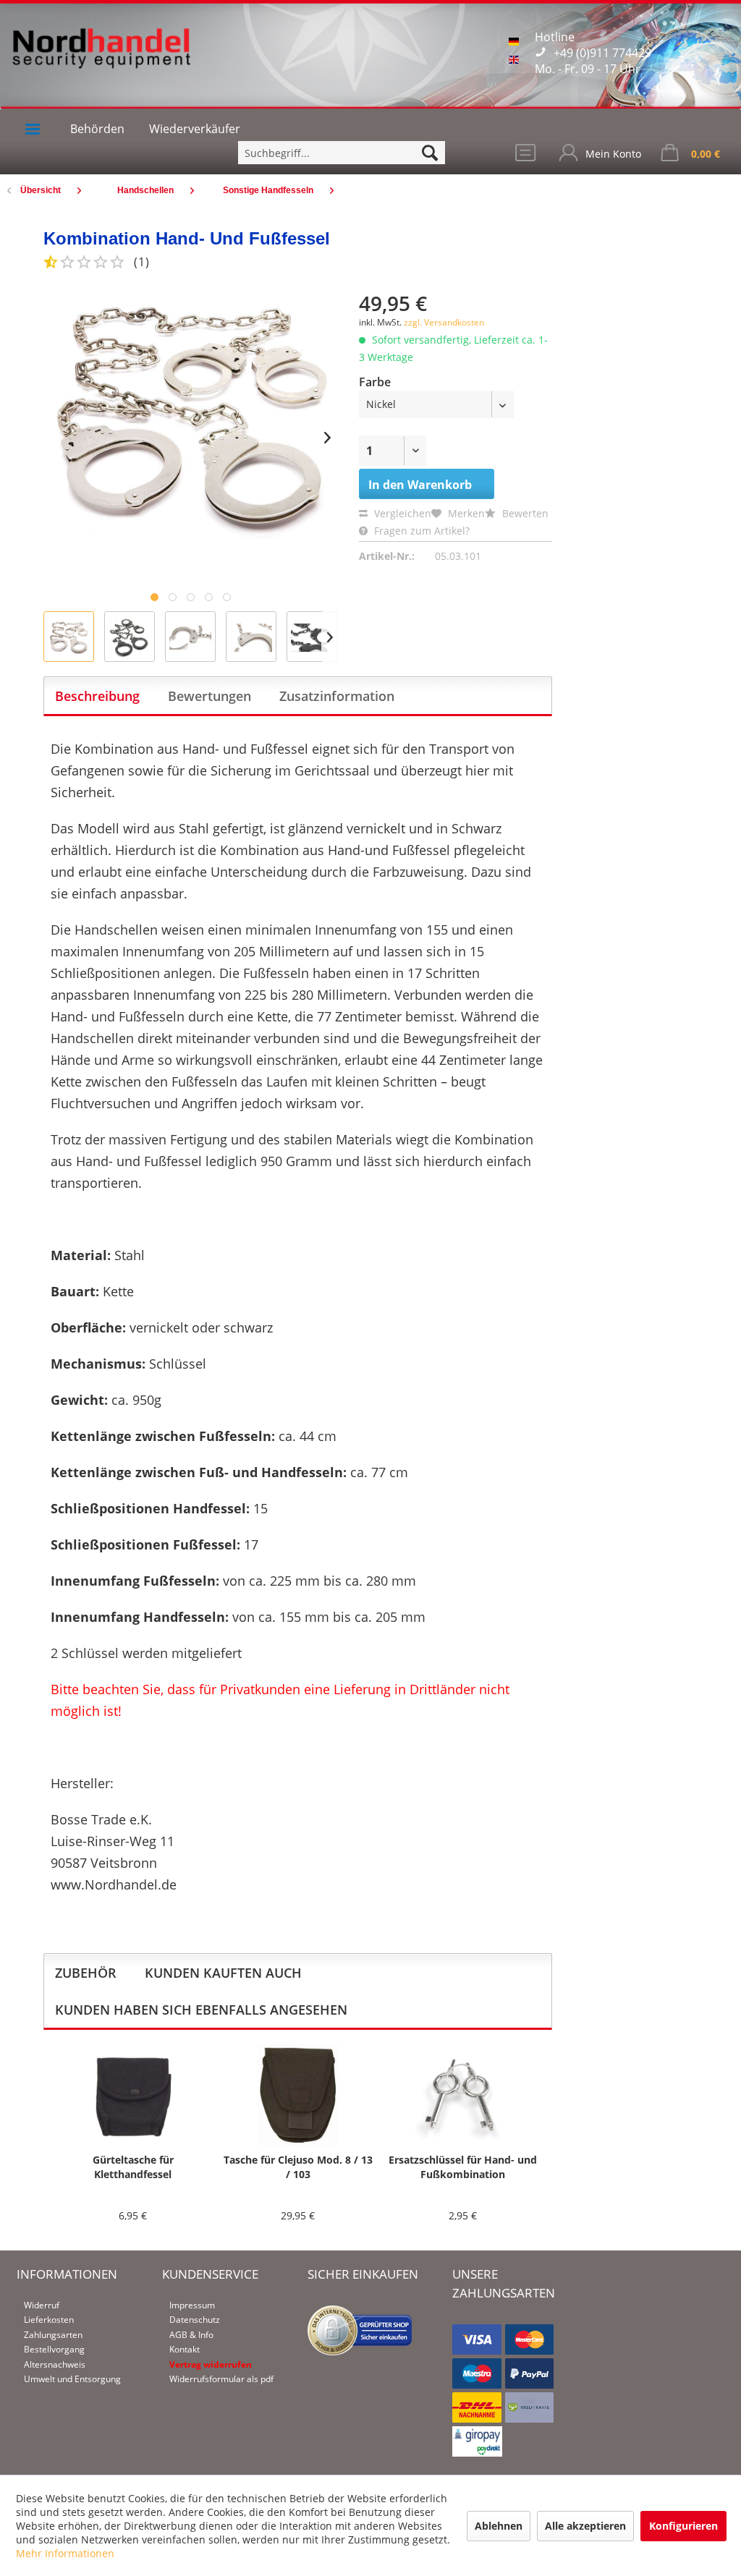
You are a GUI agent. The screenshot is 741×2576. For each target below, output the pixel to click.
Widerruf (42, 2305)
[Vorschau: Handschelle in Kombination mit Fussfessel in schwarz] (130, 637)
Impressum (192, 2305)
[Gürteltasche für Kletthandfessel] (133, 2095)
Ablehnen (499, 2526)
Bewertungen (209, 696)
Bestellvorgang (54, 2349)
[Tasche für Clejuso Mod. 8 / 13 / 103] (298, 2095)
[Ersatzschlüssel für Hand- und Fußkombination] (462, 2095)
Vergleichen (401, 513)
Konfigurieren (683, 2526)
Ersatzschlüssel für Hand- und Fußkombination (463, 2167)
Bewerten (524, 513)
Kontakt (185, 2349)
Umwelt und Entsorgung (72, 2379)
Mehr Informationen (65, 2553)
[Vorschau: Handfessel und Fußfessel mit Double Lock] (251, 637)
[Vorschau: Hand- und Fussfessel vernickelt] (190, 637)
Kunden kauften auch (223, 1973)
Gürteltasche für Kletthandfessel (133, 2167)
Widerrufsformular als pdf (221, 2379)
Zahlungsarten (53, 2335)
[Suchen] (430, 153)
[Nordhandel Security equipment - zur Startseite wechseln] (101, 58)
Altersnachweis (55, 2364)
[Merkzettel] (527, 156)
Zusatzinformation (337, 696)
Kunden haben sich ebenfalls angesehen (201, 2010)
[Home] (33, 129)
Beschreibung (97, 696)
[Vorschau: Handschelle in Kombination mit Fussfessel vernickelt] (69, 637)
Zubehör (86, 1973)
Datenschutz (195, 2320)
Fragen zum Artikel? (420, 531)
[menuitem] (342, 153)
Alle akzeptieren (585, 2526)
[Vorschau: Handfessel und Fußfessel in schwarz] (312, 637)
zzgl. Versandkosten (444, 322)
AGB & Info (191, 2335)
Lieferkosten (49, 2320)
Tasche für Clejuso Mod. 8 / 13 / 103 (298, 2167)
